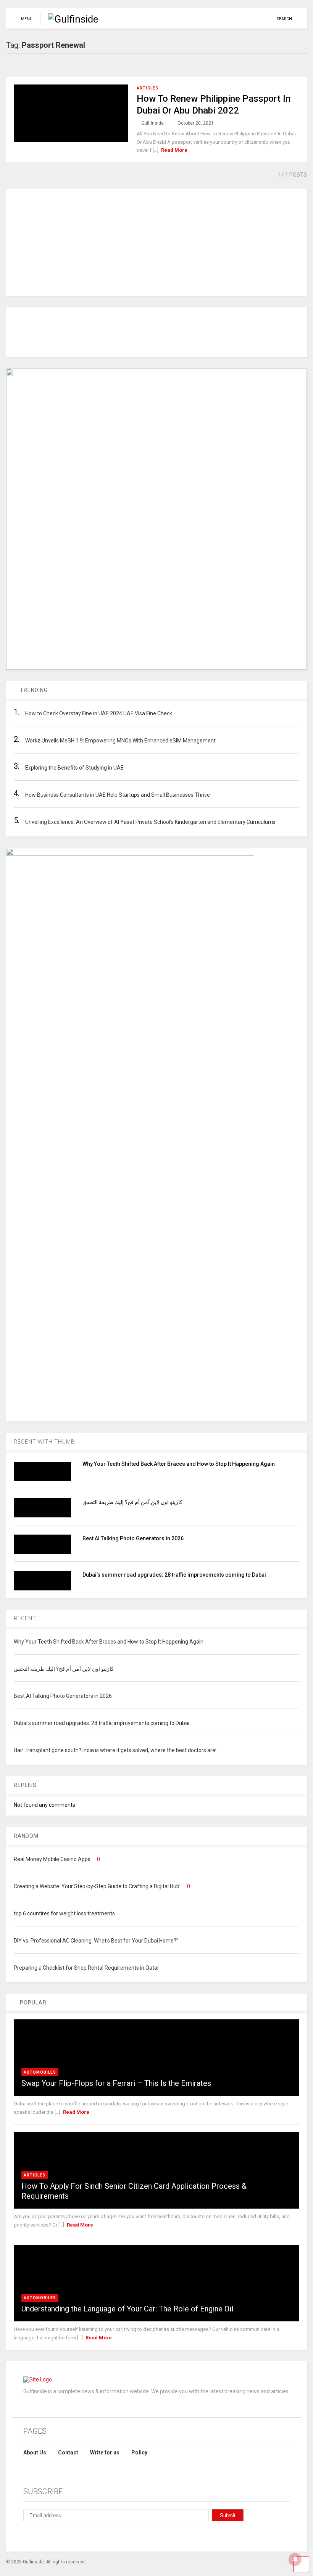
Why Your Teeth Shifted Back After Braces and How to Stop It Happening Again (179, 1464)
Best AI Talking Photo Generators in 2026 (133, 1538)
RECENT (25, 1618)
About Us (35, 2453)
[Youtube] (79, 2535)
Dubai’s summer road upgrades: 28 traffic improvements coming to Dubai (174, 1575)
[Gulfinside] (69, 19)
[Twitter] (61, 2535)
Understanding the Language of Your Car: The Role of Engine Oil (127, 2309)
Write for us (105, 2453)
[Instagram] (44, 2535)
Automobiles (40, 2072)
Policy (139, 2453)
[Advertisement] (156, 242)
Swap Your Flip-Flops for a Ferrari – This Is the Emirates (116, 2083)
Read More (174, 150)
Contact (68, 2453)
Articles (148, 88)
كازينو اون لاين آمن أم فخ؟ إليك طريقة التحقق (132, 1502)
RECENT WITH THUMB (44, 1442)
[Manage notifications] (295, 2559)
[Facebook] (26, 2535)
